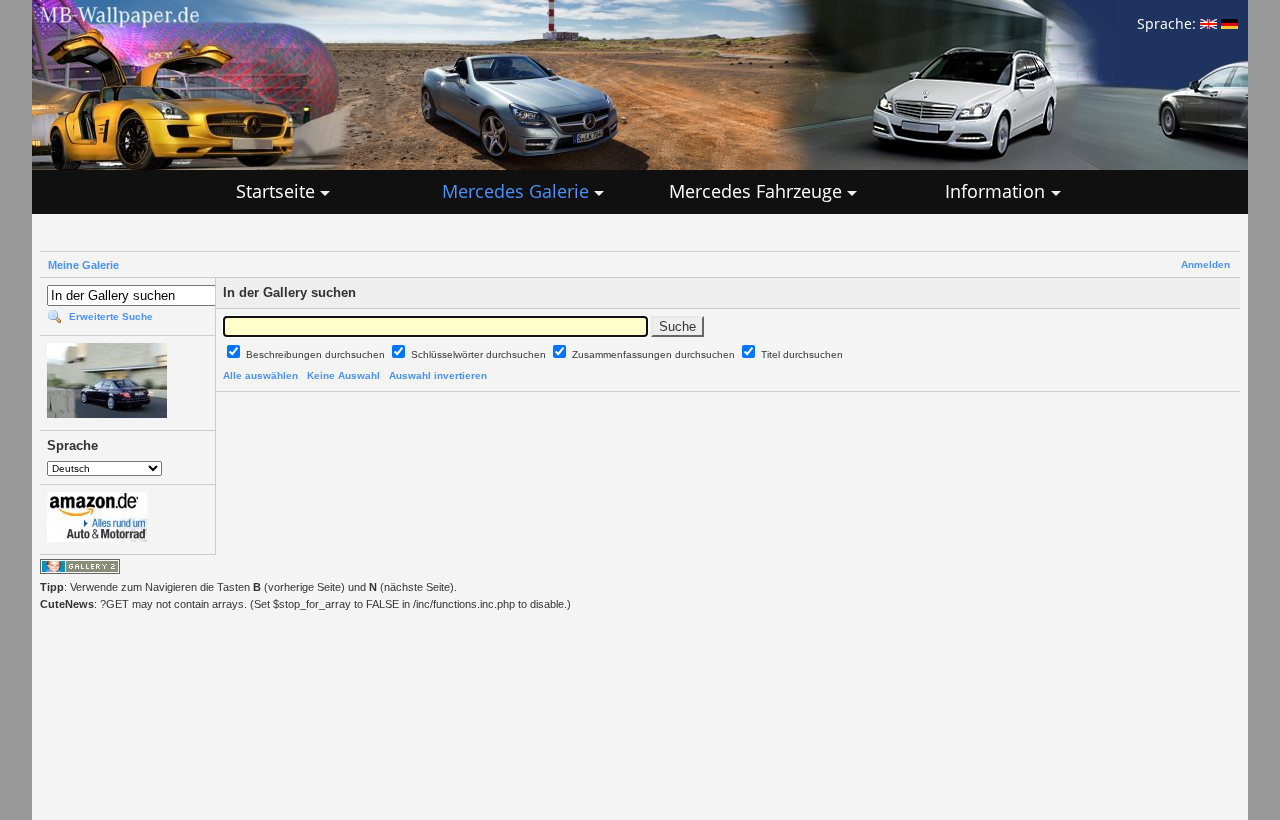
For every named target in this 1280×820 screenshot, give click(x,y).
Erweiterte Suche (111, 316)
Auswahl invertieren (438, 375)
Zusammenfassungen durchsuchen (655, 354)
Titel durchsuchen (802, 354)
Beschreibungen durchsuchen (317, 354)
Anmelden (1205, 264)
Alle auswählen (260, 375)
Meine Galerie (83, 265)
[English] (1208, 23)
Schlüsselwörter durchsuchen (480, 354)
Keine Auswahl (343, 375)
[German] (1229, 23)
